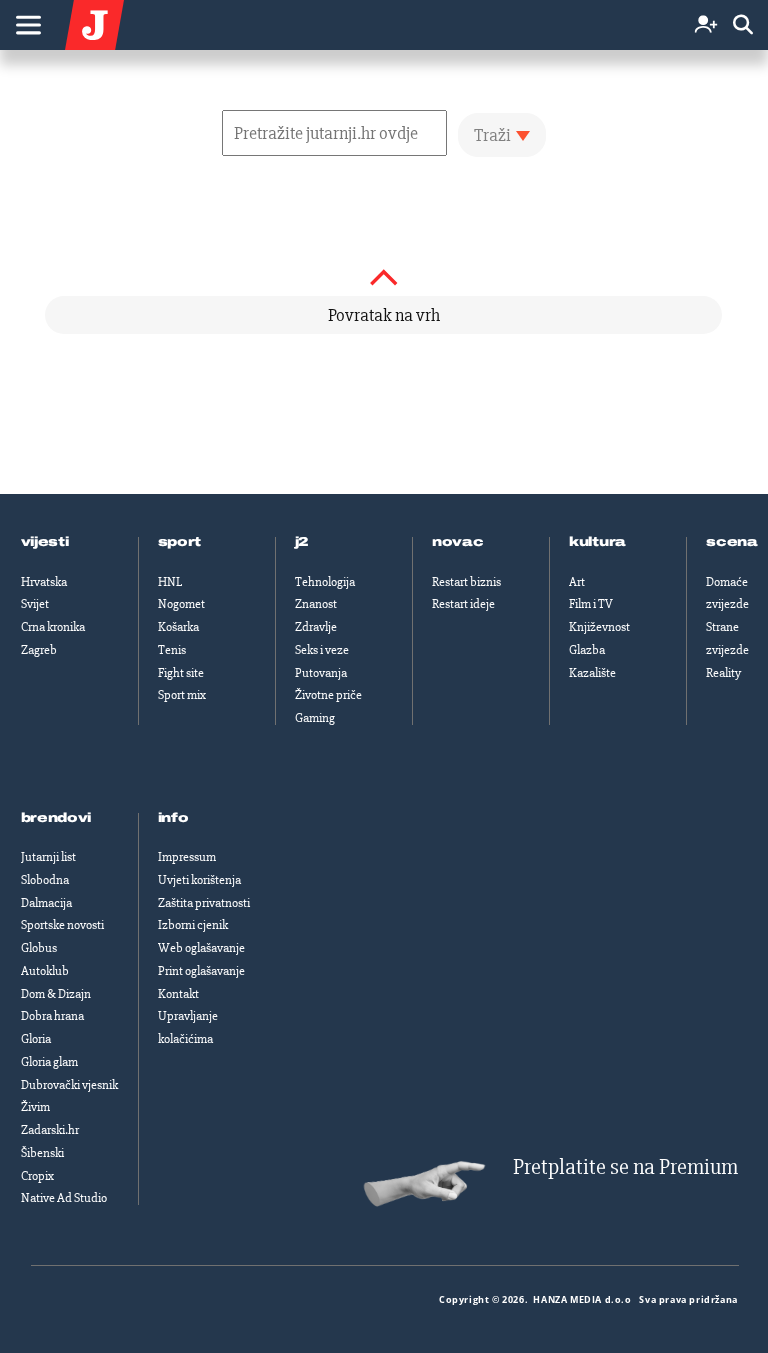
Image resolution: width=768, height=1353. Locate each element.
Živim (35, 1107)
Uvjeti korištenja (199, 880)
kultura (597, 542)
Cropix (37, 1176)
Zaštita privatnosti (204, 903)
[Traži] (743, 25)
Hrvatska (44, 582)
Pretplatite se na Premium (625, 1167)
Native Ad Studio (64, 1198)
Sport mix (182, 695)
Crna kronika (53, 627)
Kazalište (592, 673)
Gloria (36, 1039)
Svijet (35, 604)
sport (180, 542)
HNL (170, 582)
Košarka (178, 627)
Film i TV (591, 604)
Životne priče (328, 695)
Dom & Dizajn (56, 994)
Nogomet (181, 604)
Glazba (587, 650)
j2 (302, 542)
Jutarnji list (48, 857)
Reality (723, 673)
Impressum (187, 857)
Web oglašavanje (201, 948)
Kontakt (178, 994)
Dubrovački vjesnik (69, 1085)
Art (577, 582)
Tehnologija (325, 582)
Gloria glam (49, 1062)
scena (732, 542)
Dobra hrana (52, 1016)
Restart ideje (463, 604)
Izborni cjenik (193, 925)
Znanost (316, 604)
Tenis (172, 650)
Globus (39, 948)
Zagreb (39, 650)
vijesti (45, 542)
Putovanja (321, 673)
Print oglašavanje (201, 971)
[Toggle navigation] (28, 25)
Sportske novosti (62, 925)
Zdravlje (316, 627)
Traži (492, 135)
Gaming (315, 718)
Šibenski (42, 1153)
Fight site (181, 673)
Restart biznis (466, 582)
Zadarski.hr (50, 1130)
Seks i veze (322, 650)
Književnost (599, 627)
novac (458, 542)
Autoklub (45, 971)
